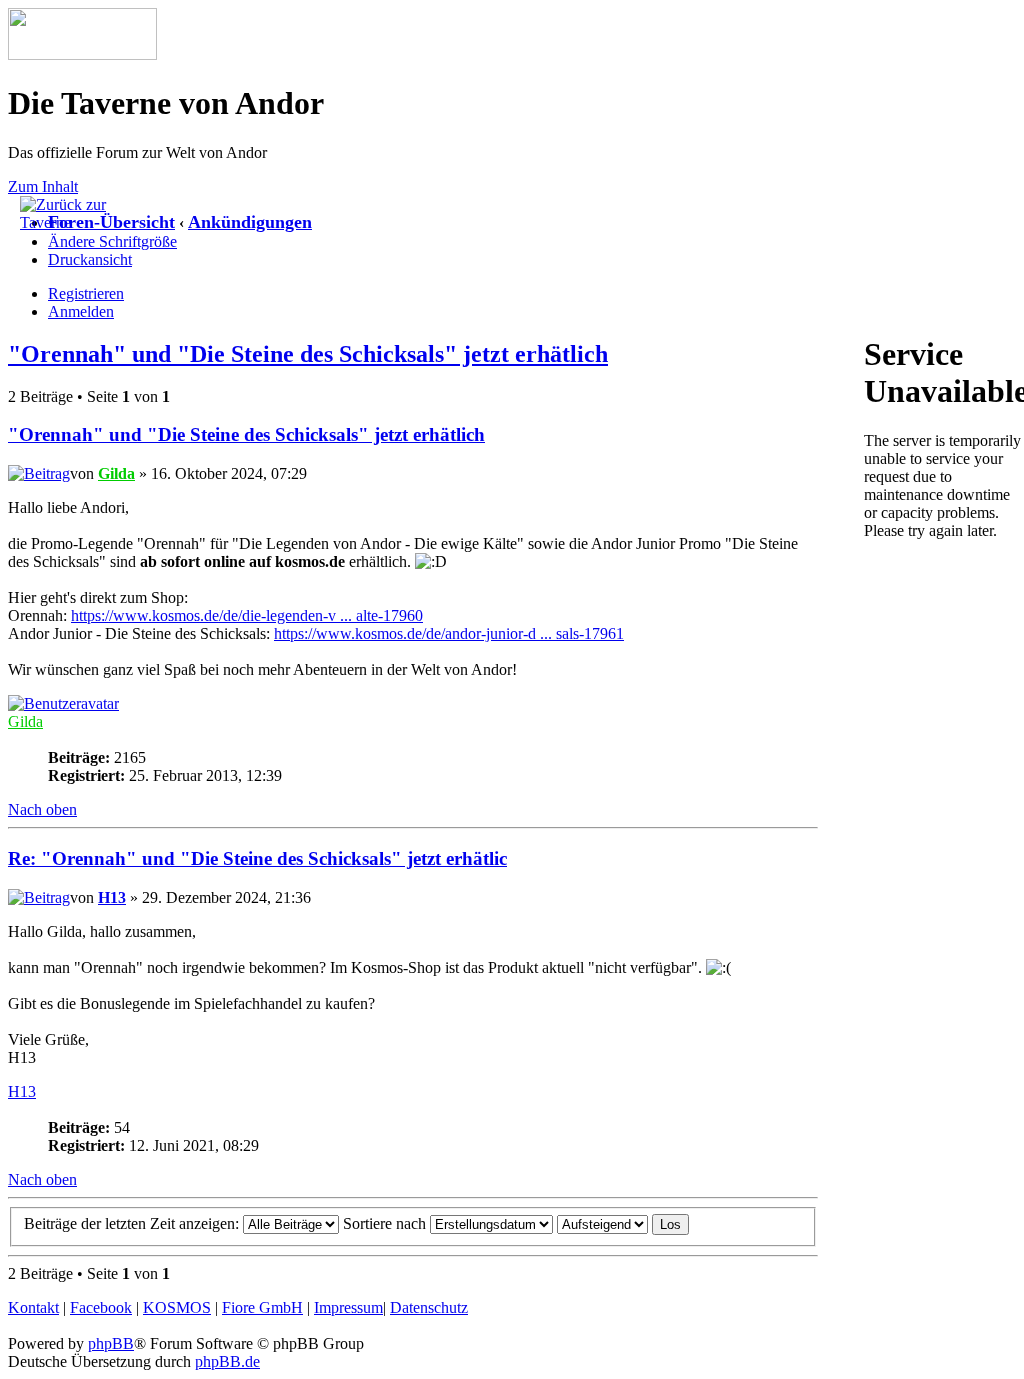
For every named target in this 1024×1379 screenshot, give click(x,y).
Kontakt (33, 1307)
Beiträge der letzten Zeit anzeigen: (133, 1223)
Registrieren (86, 293)
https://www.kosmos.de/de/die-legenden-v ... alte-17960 (247, 615)
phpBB (111, 1343)
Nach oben (42, 809)
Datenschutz (429, 1307)
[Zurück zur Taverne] (70, 222)
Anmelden (81, 311)
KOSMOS (177, 1307)
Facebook (101, 1307)
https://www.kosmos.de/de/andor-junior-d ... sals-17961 (449, 633)
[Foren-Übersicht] (82, 54)
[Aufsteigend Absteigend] (623, 1223)
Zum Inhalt (43, 186)
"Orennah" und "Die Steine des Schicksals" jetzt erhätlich (308, 354)
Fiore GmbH (262, 1307)
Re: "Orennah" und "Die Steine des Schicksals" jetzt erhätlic (257, 858)
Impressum (348, 1307)
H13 (112, 897)
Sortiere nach (386, 1223)
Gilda (116, 473)
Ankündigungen (250, 222)
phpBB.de (227, 1361)
